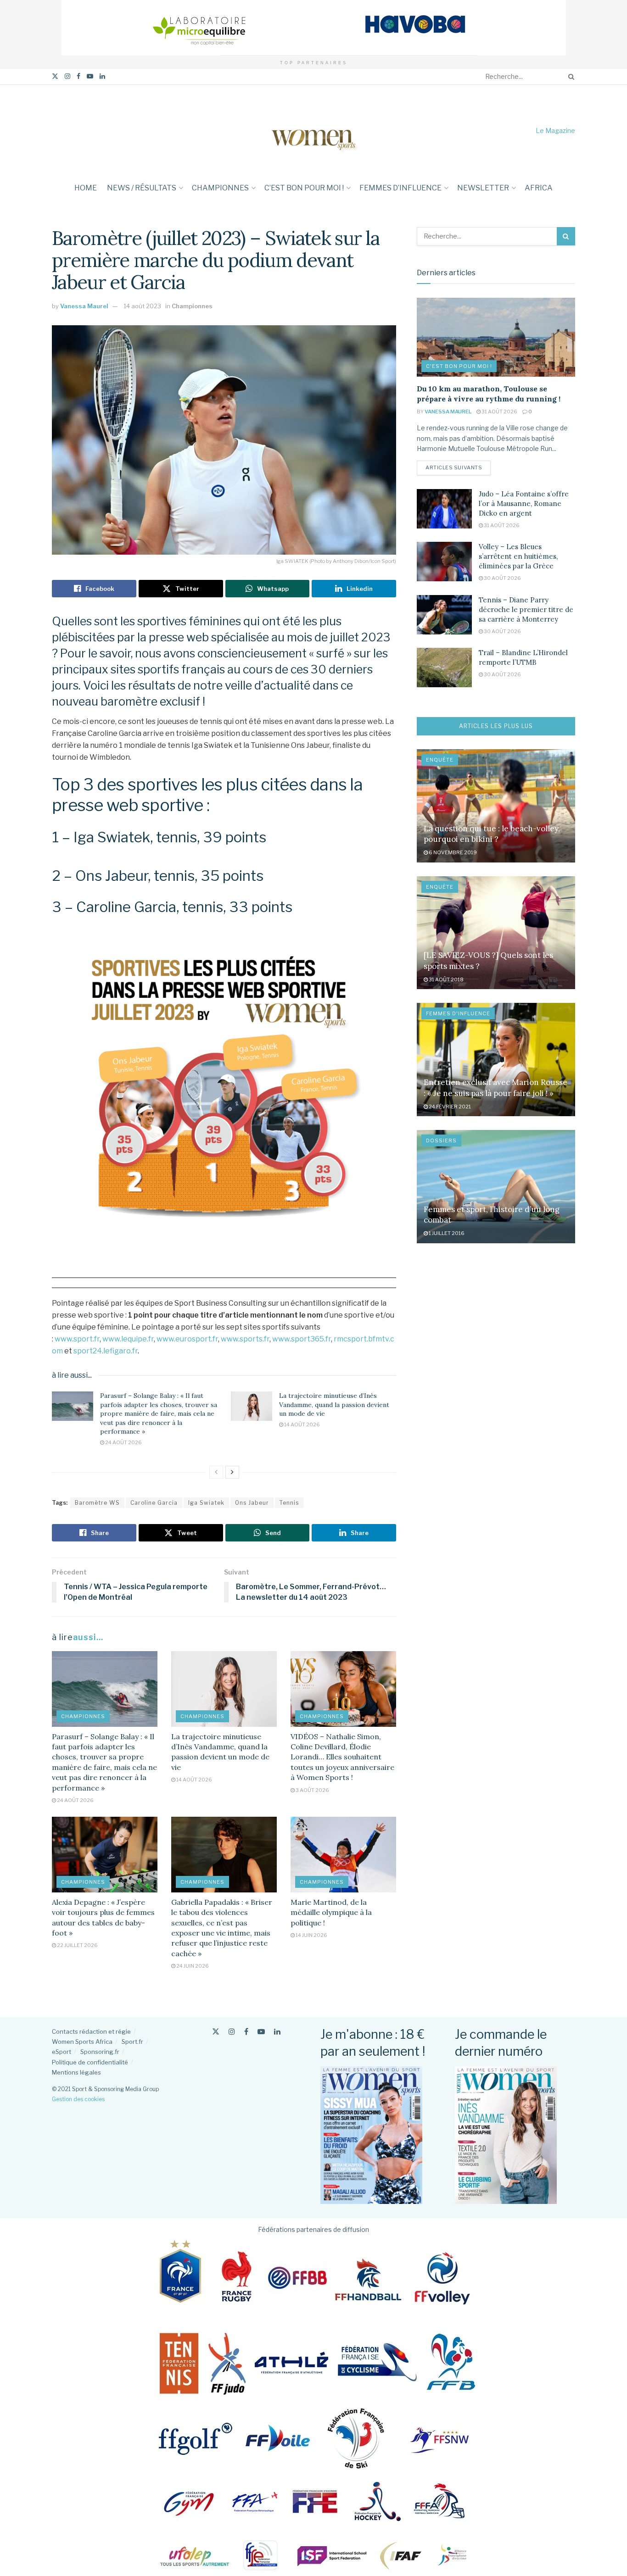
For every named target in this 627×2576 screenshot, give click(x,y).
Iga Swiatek (206, 1503)
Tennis (289, 1503)
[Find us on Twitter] (55, 76)
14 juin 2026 (311, 1935)
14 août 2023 (142, 306)
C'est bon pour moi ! (459, 366)
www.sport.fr (77, 1339)
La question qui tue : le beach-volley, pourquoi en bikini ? (492, 834)
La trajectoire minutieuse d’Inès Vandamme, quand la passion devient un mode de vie (334, 1405)
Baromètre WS (97, 1503)
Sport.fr (132, 2042)
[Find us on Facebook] (78, 76)
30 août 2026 (502, 578)
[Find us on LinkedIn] (102, 76)
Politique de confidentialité (90, 2062)
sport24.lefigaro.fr (106, 1351)
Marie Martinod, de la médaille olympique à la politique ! (331, 1912)
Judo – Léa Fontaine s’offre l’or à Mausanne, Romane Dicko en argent (524, 504)
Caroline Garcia (154, 1503)
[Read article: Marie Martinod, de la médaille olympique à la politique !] (343, 1854)
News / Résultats (142, 188)
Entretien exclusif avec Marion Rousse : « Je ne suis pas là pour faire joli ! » (495, 1088)
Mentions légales (76, 2072)
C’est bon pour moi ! (304, 188)
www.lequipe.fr (128, 1339)
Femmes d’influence (400, 188)
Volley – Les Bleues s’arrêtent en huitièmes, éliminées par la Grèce (518, 556)
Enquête (440, 760)
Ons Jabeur (252, 1503)
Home (86, 188)
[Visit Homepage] (313, 131)
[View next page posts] (232, 1472)
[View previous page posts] (216, 1472)
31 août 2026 (499, 412)
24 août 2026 (123, 1442)
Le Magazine (555, 131)
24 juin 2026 (192, 1966)
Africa (539, 188)
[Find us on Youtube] (90, 76)
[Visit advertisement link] (313, 28)
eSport (62, 2052)
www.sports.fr (245, 1339)
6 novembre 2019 (452, 852)
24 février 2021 (449, 1107)
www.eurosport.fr (187, 1339)
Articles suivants (458, 467)
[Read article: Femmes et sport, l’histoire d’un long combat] (496, 1187)
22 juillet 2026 (77, 1945)
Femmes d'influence (458, 1013)
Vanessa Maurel (84, 306)
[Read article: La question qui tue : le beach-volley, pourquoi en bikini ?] (496, 806)
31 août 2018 (446, 979)
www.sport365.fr (302, 1339)
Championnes (220, 188)
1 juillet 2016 (446, 1233)
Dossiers (441, 1141)
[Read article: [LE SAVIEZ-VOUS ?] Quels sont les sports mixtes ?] (496, 933)
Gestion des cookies (78, 2099)
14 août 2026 (302, 1424)
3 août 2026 (312, 1790)
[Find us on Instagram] (67, 76)
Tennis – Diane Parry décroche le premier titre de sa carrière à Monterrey (526, 609)
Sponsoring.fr (100, 2052)
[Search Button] (570, 77)
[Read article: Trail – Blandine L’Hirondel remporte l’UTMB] (444, 668)
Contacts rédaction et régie (91, 2031)
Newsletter (483, 188)
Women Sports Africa (82, 2042)
